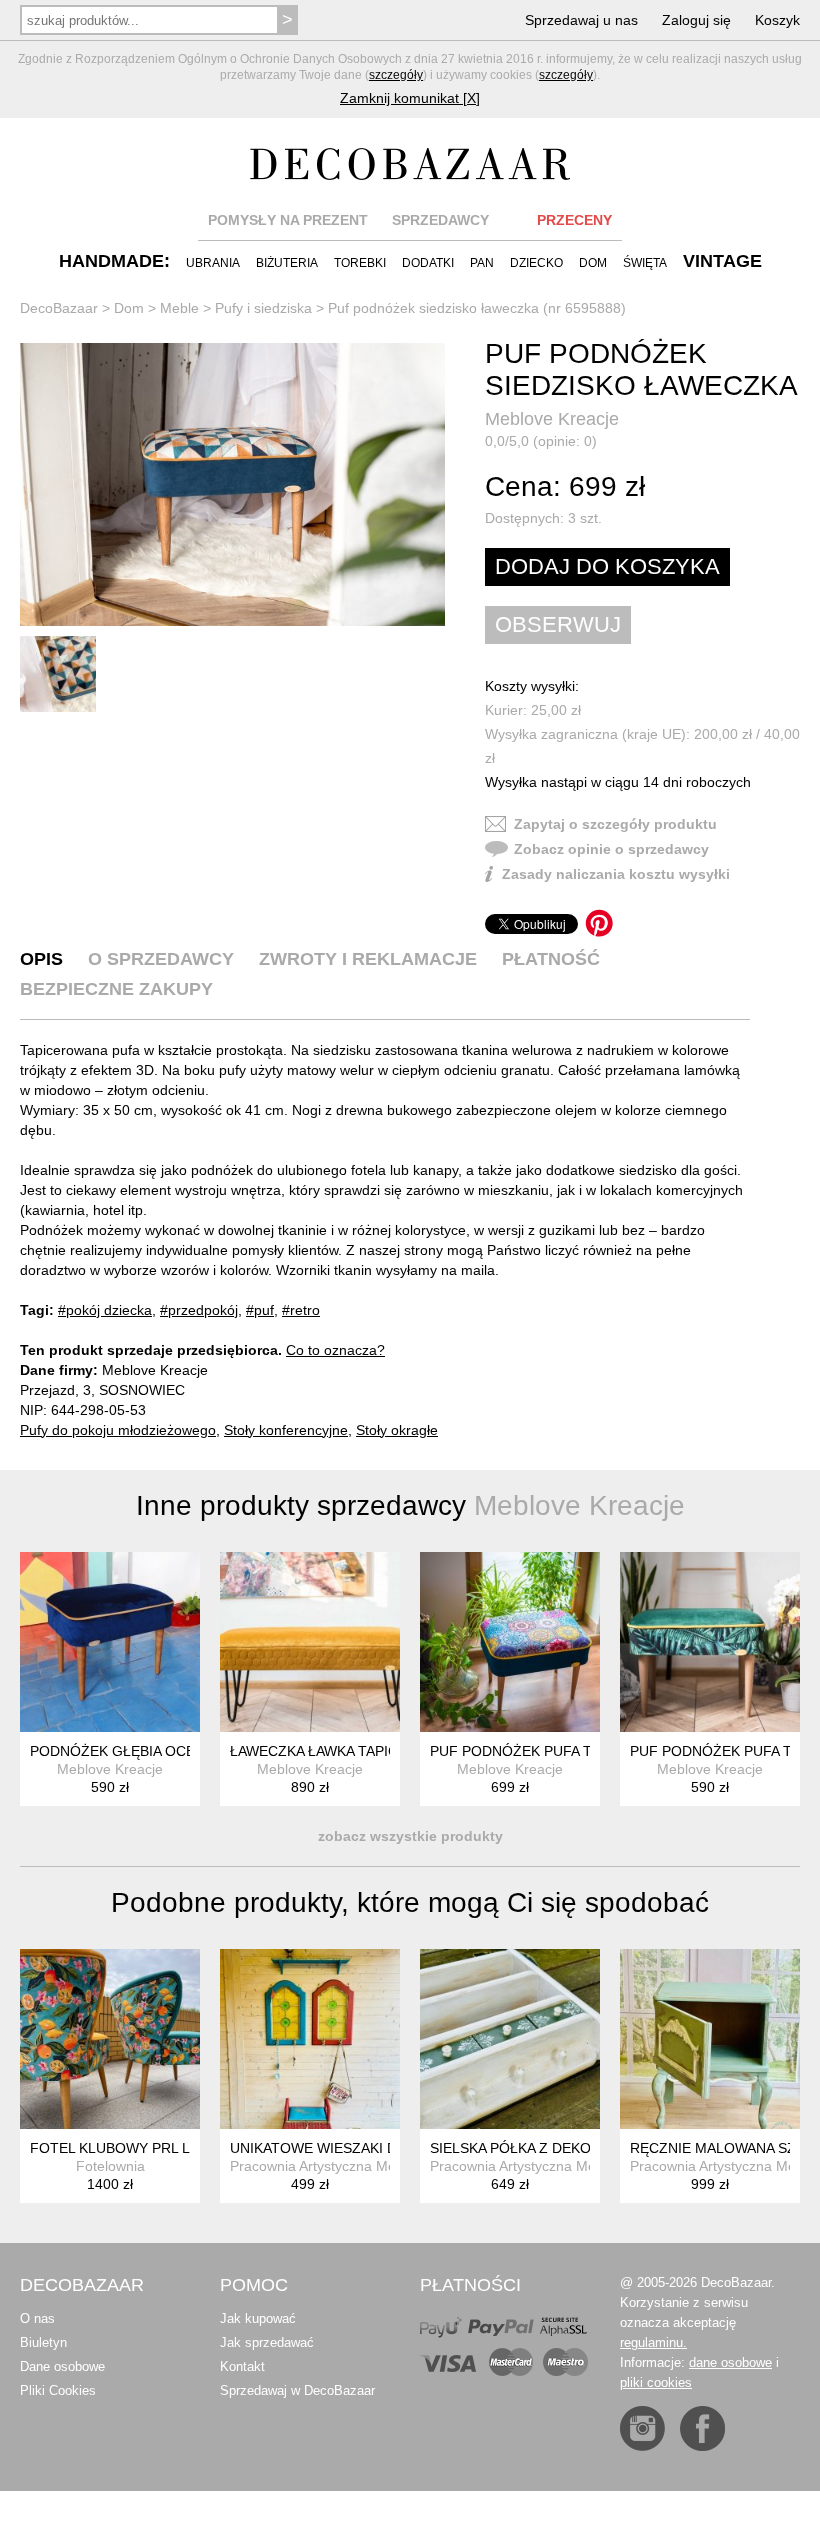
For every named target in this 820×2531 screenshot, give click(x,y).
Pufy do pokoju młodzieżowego (118, 1430)
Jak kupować (258, 2318)
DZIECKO (536, 263)
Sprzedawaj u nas (581, 20)
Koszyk (777, 20)
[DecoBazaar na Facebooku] (702, 2428)
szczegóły (396, 75)
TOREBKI (360, 263)
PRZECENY (574, 220)
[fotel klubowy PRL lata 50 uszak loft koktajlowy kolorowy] (110, 2039)
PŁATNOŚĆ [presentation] (551, 959)
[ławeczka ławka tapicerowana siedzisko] (310, 1642)
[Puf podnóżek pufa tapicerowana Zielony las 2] (710, 1642)
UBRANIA (213, 263)
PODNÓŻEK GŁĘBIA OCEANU (127, 1751)
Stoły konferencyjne (286, 1430)
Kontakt (242, 2366)
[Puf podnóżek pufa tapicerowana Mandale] (510, 1642)
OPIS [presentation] (41, 959)
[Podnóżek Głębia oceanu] (110, 1642)
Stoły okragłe (397, 1430)
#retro (301, 1310)
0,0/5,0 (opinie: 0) (541, 441)
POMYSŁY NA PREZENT (288, 220)
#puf (260, 1310)
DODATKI (428, 263)
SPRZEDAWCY (440, 220)
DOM (593, 263)
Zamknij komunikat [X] (410, 98)
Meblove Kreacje (552, 419)
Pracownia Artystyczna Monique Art (341, 2166)
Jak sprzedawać (267, 2342)
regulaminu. (653, 2342)
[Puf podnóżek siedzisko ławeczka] (232, 485)
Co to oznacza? (335, 1350)
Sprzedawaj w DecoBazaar (297, 2390)
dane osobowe (730, 2362)
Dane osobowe (62, 2366)
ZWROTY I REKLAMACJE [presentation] (368, 959)
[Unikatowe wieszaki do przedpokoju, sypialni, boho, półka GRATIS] (310, 2039)
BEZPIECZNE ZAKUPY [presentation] (116, 989)
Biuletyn (43, 2342)
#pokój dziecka (105, 1310)
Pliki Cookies (58, 2390)
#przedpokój (199, 1310)
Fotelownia (110, 2166)
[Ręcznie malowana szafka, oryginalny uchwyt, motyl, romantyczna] (710, 2039)
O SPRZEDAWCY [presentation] (161, 959)
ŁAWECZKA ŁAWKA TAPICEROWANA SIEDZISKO (387, 1751)
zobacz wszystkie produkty (410, 1836)
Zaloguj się (696, 20)
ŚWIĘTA (645, 263)
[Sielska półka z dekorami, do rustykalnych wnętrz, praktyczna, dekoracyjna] (510, 2039)
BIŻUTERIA (287, 263)
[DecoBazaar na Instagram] (642, 2428)
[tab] (41, 959)
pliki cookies (656, 2382)
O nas (37, 2318)
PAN (482, 263)
